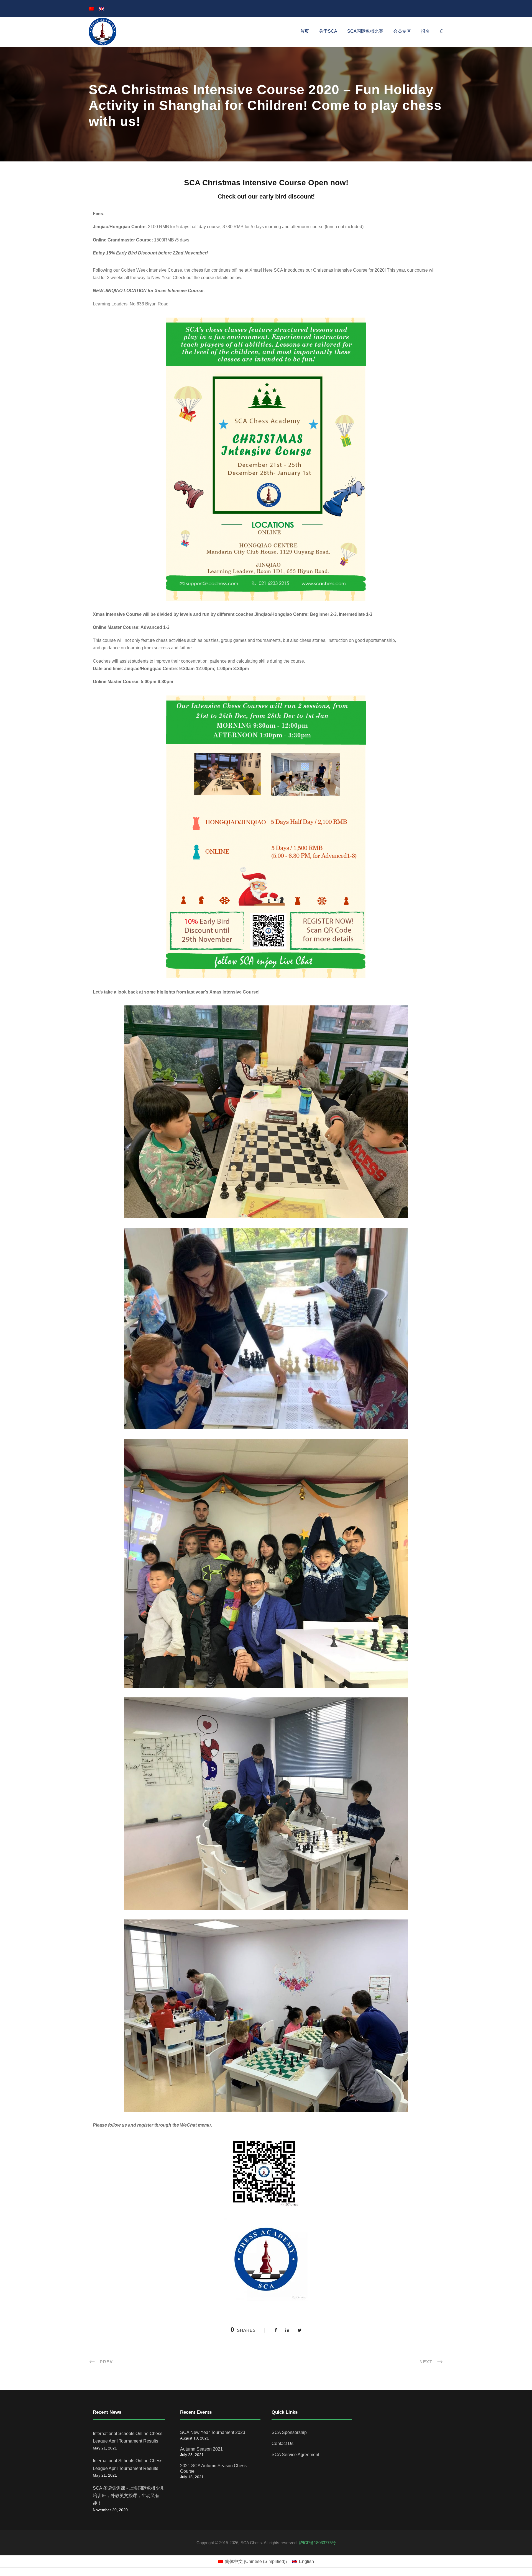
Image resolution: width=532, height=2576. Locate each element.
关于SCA (328, 31)
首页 (305, 31)
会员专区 (402, 31)
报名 (425, 31)
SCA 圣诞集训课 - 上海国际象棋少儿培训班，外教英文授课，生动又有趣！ (129, 2496)
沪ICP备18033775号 (317, 2543)
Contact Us (282, 2444)
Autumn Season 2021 (201, 2449)
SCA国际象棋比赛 (365, 31)
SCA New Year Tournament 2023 (213, 2432)
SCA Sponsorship (289, 2432)
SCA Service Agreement (295, 2455)
